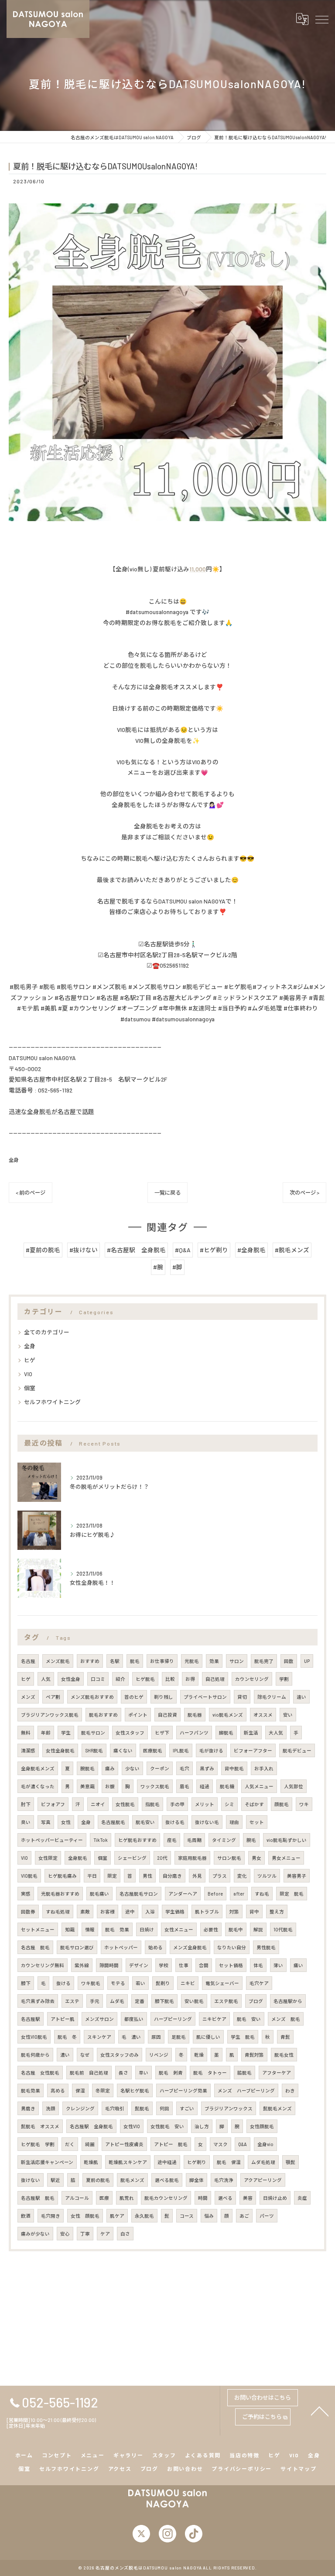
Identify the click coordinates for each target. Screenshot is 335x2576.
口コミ (98, 1679)
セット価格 (231, 1965)
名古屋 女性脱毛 (40, 2073)
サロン (237, 1661)
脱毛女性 (284, 2055)
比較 (170, 1679)
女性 (66, 1822)
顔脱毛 (282, 1804)
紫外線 (82, 1965)
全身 (14, 1160)
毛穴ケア (259, 1983)
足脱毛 (179, 2037)
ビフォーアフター (253, 1750)
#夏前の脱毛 (43, 1250)
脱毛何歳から (35, 2055)
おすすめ (90, 1661)
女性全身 (71, 1679)
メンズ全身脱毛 (190, 1947)
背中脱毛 (234, 1768)
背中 (254, 1911)
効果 (214, 1661)
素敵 (85, 1911)
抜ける (63, 1983)
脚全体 (197, 2180)
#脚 (177, 1267)
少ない (132, 1768)
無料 (26, 1733)
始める (156, 1947)
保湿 (80, 2090)
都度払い (134, 2019)
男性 (147, 1876)
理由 (234, 1822)
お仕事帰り (162, 1661)
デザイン (139, 1965)
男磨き (28, 2108)
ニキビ (188, 1983)
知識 (70, 1929)
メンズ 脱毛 (286, 2019)
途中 (130, 1911)
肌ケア (117, 2216)
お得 (190, 1679)
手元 (95, 2001)
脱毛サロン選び (77, 1947)
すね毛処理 (58, 1911)
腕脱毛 (87, 1768)
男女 (256, 1858)
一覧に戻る (167, 1192)
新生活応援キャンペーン (47, 2162)
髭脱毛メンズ (277, 2108)
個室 (30, 1388)
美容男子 (297, 1876)
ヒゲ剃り (197, 2162)
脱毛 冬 (67, 2037)
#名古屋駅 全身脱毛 (136, 1250)
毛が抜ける (211, 1750)
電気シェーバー (222, 1983)
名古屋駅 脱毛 (38, 2198)
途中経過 (167, 2162)
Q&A (243, 2144)
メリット (205, 1804)
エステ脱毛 (226, 2001)
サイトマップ (299, 2469)
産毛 (172, 1840)
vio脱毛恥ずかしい (287, 1840)
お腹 (110, 1786)
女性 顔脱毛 (85, 2216)
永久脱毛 (144, 2216)
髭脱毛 (142, 2108)
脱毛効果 (31, 2090)
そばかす (254, 1804)
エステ (72, 2001)
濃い (65, 2055)
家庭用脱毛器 (192, 1858)
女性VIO (132, 2126)
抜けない (31, 2180)
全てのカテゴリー (47, 1332)
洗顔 (51, 2108)
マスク (220, 2144)
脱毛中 (236, 1929)
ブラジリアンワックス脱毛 (50, 1715)
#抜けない (84, 1250)
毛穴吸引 (115, 2108)
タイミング (224, 1840)
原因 (156, 2037)
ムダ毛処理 (263, 2162)
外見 (197, 1876)
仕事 (184, 1965)
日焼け (147, 1929)
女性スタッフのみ (120, 2055)
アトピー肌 (63, 2019)
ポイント (138, 1715)
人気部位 (294, 1786)
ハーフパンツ (194, 1733)
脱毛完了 (264, 1661)
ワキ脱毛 (91, 1983)
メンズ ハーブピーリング (246, 2090)
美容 (248, 2198)
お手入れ (264, 1768)
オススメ (263, 1715)
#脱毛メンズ (292, 1250)
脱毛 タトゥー (210, 2073)
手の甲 (177, 1804)
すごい (187, 2108)
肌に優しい (208, 2037)
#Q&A (183, 1250)
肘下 (26, 1804)
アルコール (77, 2198)
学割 (284, 1679)
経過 (205, 1786)
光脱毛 (192, 1661)
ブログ (256, 2001)
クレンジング (80, 2108)
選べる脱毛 (167, 2180)
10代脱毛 (283, 1929)
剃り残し (164, 1697)
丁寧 (85, 2234)
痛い (298, 1965)
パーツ (267, 2216)
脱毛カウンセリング (166, 2198)
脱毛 (135, 1661)
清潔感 (28, 1750)
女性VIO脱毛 (34, 2037)
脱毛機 (227, 1786)
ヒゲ (30, 1360)
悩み (209, 2216)
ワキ (304, 1804)
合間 (204, 1965)
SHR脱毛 (94, 1750)
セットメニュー (38, 1929)
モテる (118, 1983)
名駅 (115, 1661)
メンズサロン (99, 2019)
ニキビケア (214, 2019)
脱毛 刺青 (171, 2073)
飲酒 (26, 2216)
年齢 (46, 1733)
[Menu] (321, 19)
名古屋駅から (288, 2001)
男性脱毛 (266, 1947)
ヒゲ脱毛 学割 (38, 2144)
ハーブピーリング (173, 2019)
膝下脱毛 (164, 2001)
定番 (140, 2001)
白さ (125, 2234)
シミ (229, 1804)
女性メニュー (179, 1929)
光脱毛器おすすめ (60, 1894)
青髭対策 (254, 2055)
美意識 (87, 1786)
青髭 (285, 2037)
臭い (26, 1822)
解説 (258, 1929)
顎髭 (291, 2162)
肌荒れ (127, 2198)
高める (58, 2090)
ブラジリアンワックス (229, 2108)
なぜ (85, 2055)
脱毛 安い (249, 2019)
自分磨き (172, 1876)
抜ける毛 (175, 1822)
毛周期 (194, 1840)
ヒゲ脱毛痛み (62, 1876)
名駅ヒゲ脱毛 (135, 2090)
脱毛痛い (99, 1894)
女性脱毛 (125, 1804)
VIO (28, 1374)
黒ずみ (207, 1768)
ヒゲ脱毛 (145, 1679)
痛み (110, 1768)
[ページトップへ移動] (320, 2411)
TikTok (101, 1840)
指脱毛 (152, 1804)
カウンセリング (252, 1679)
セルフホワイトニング (52, 1402)
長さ (123, 2073)
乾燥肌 (91, 2162)
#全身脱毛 (251, 1250)
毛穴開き (51, 2216)
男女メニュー (286, 1858)
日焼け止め (275, 2198)
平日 (92, 1876)
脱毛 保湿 (229, 2162)
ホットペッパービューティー (52, 1840)
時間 (203, 2198)
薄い (278, 1965)
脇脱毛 (244, 2073)
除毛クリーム (272, 1697)
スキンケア (99, 2037)
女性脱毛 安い (167, 2126)
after (239, 1894)
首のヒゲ (134, 1697)
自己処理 (215, 1679)
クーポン (160, 1768)
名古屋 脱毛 (35, 1947)
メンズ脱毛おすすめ (92, 1697)
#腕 (158, 1267)
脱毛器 (195, 1715)
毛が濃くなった (38, 1786)
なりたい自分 (232, 1947)
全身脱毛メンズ (38, 1768)
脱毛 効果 (117, 1929)
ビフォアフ (53, 1804)
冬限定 (103, 2090)
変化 (242, 1876)
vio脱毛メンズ (228, 1715)
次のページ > (304, 1192)
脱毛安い (145, 1822)
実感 (26, 1894)
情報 (90, 1929)
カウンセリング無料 (43, 1965)
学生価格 (175, 1911)
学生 (66, 1733)
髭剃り (163, 1983)
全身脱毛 (78, 1858)
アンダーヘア (183, 1894)
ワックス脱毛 (155, 1786)
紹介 (120, 1679)
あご (244, 2216)
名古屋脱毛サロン (139, 1894)
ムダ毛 (117, 2001)
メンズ (28, 1697)
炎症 (302, 2198)
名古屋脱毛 (113, 1822)
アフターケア (277, 2073)
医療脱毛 (153, 1750)
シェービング (132, 1858)
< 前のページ (31, 1192)
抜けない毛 (207, 1822)
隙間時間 (109, 1965)
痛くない (123, 1750)
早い (144, 2073)
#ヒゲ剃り (214, 1250)
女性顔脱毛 (262, 2126)
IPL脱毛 (181, 1750)
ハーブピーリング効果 (183, 2090)
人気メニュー (259, 1786)
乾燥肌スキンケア (128, 2162)
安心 (65, 2234)
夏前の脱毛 (98, 2180)
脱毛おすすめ (103, 1715)
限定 (112, 1876)
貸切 (242, 1697)
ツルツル (267, 1876)
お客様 (108, 1911)
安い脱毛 (194, 2001)
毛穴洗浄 (224, 2180)
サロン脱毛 (229, 1858)
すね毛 (262, 1894)
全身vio (265, 2144)
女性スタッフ (130, 1733)
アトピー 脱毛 (171, 2144)
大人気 (276, 1733)
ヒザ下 (162, 1733)
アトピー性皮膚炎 (124, 2144)
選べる (225, 2198)
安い (288, 1715)
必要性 (211, 1929)
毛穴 (185, 1768)
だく (70, 2144)
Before (215, 1894)
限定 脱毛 (292, 1894)
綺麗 (90, 2144)
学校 (164, 1965)
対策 (234, 1911)
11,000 (198, 569)
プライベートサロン (205, 1697)
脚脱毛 (226, 1733)
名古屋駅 (31, 2019)
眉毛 (185, 1786)
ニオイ (98, 1804)
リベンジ (159, 2055)
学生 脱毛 (243, 2037)
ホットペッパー (121, 1947)
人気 (46, 1679)
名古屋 (28, 1661)
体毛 (258, 1965)
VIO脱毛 (29, 1876)
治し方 (202, 2126)
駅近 (55, 2180)
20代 (162, 1858)
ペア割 (53, 1697)
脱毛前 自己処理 (89, 2073)
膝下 (26, 1983)
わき (290, 2090)
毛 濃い (131, 2037)
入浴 (150, 1911)
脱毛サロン (93, 1733)
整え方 (277, 1911)
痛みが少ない (35, 2234)
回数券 (28, 1911)
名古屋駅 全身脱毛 (91, 2126)
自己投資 (167, 1715)
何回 (164, 2108)
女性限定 (48, 1858)
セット (257, 1822)
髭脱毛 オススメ (40, 2126)
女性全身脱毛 (60, 1750)
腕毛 (251, 1840)
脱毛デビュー (297, 1750)
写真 (46, 1822)
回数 (289, 1661)
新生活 (251, 1733)
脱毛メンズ (132, 2180)
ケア (105, 2234)
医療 (104, 2198)
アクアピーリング (263, 2180)
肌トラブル (207, 1911)
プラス (220, 1876)
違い (301, 1697)
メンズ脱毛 (58, 1661)
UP (307, 1661)
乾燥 (199, 2055)
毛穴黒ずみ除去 (38, 2001)
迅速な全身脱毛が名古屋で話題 (51, 1111)
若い (140, 1983)
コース (187, 2216)
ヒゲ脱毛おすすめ (137, 1840)
